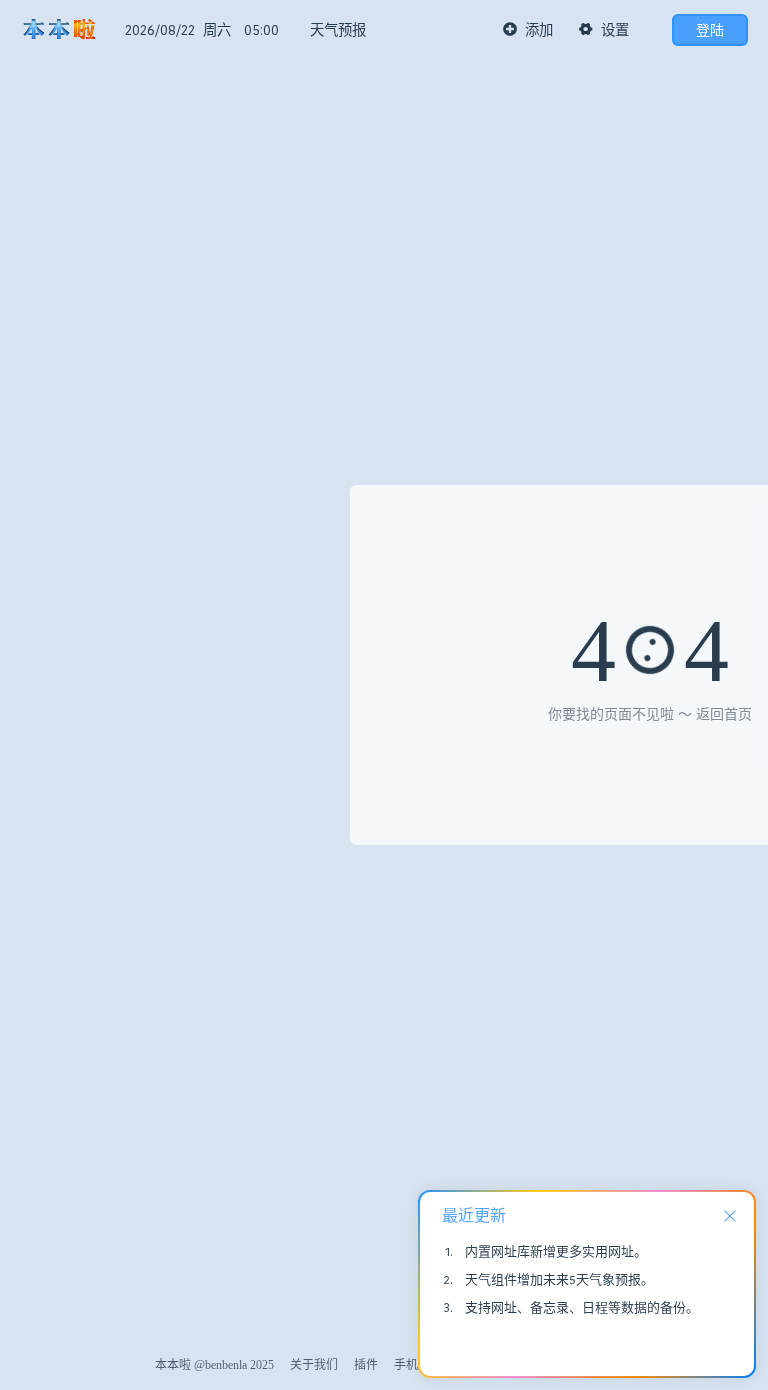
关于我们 (314, 1365)
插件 (366, 1365)
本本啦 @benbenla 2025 (214, 1365)
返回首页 (724, 714)
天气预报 (338, 30)
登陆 (710, 30)
